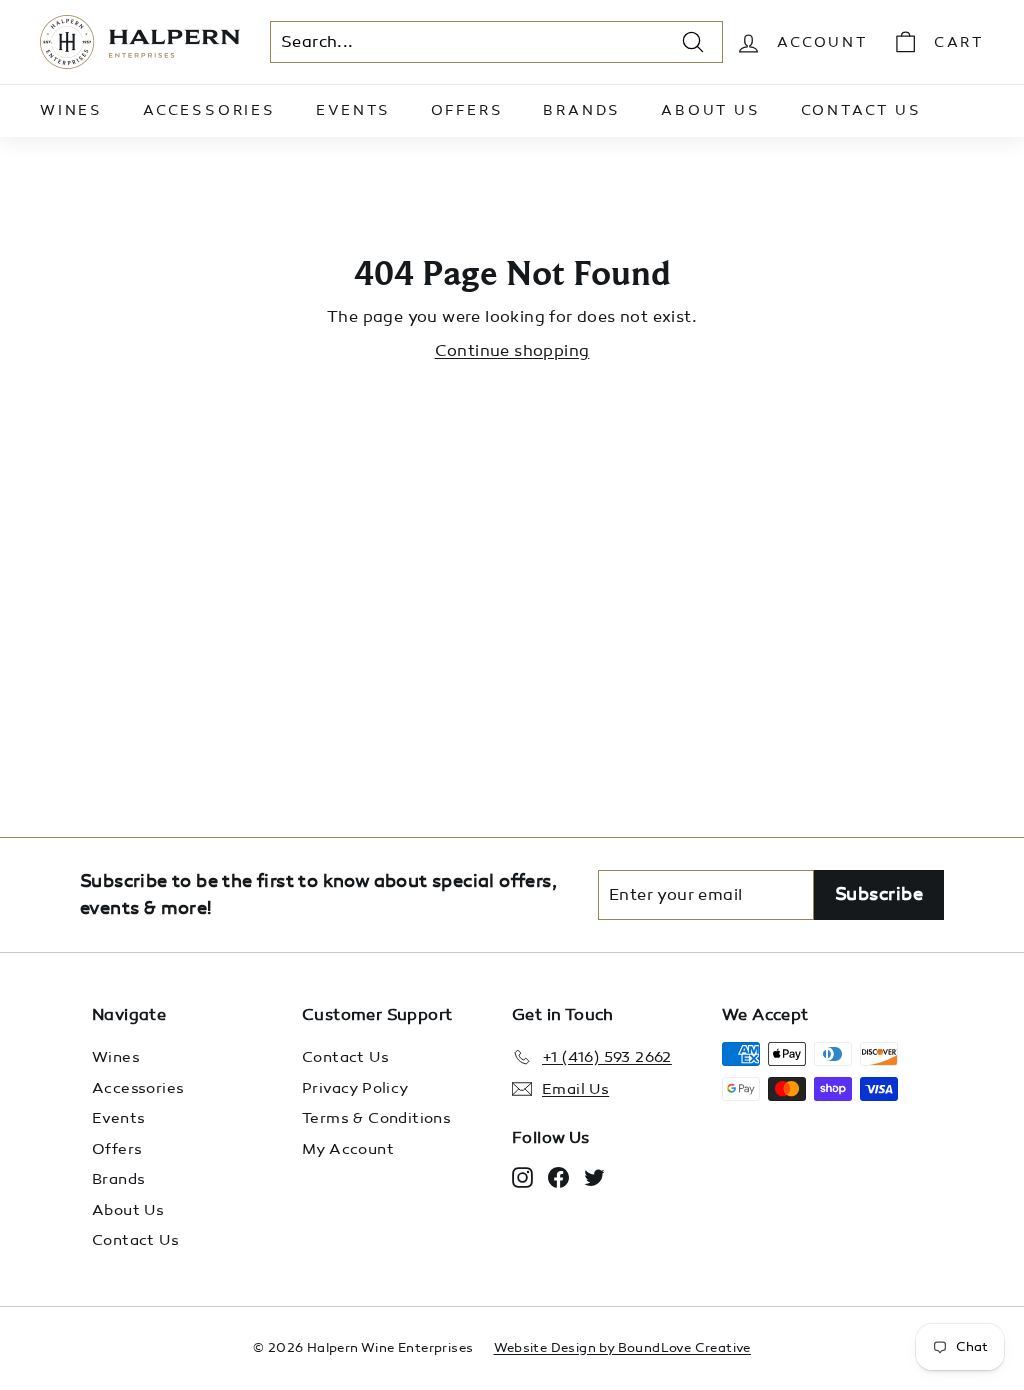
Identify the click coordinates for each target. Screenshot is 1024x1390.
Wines (71, 110)
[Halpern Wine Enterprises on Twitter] (594, 1176)
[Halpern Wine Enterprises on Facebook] (558, 1176)
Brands (582, 110)
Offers (467, 110)
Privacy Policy (355, 1088)
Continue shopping (512, 351)
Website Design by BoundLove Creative (622, 1348)
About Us (710, 110)
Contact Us (861, 110)
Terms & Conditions (376, 1118)
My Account (348, 1149)
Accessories (209, 110)
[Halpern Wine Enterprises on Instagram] (522, 1176)
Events (353, 110)
